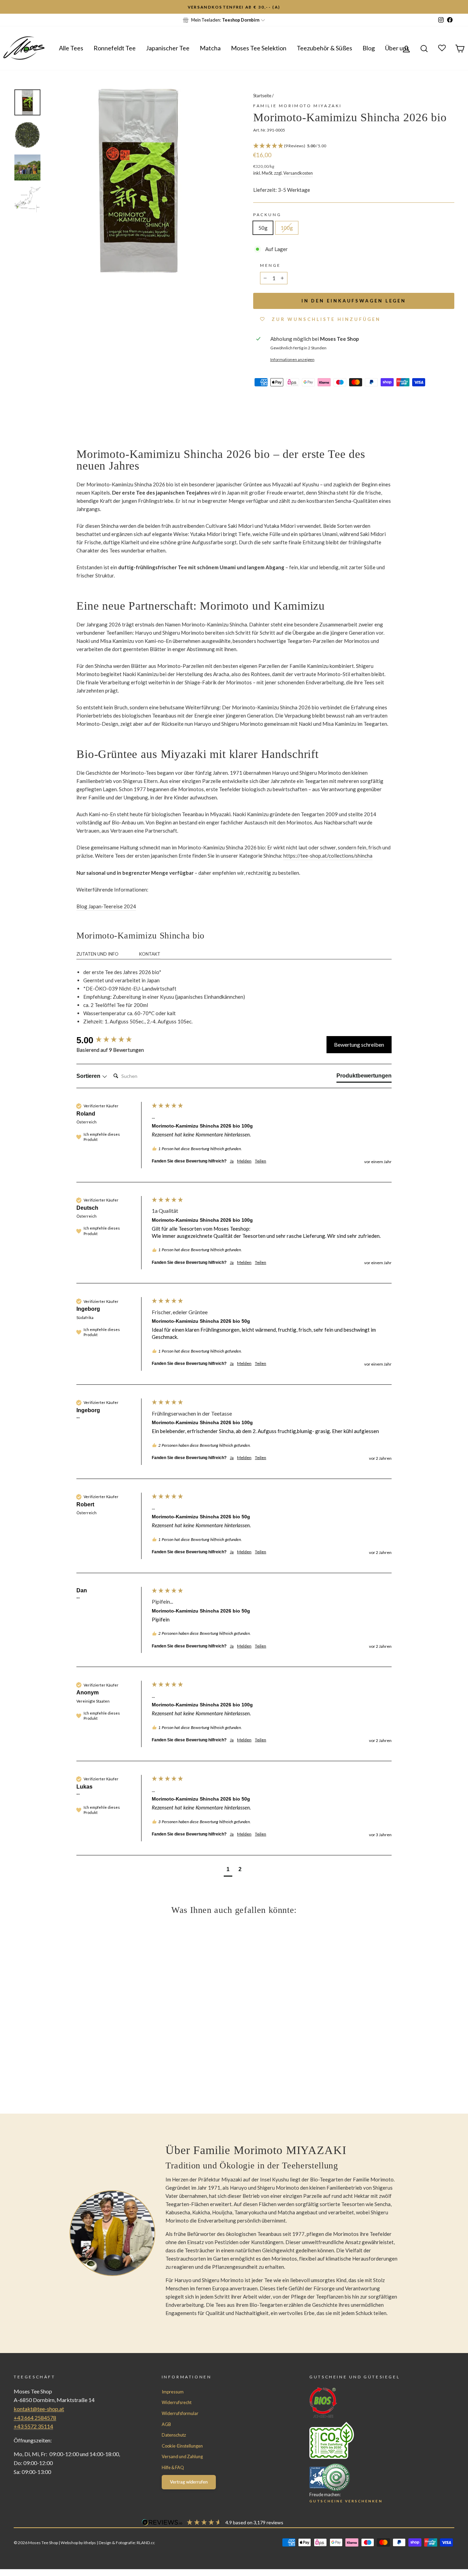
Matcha (210, 48)
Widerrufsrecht (177, 2402)
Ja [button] (232, 1161)
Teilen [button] (261, 1161)
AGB (166, 2424)
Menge (270, 265)
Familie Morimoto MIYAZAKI (298, 106)
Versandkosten (298, 173)
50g (263, 228)
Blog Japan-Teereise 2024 (106, 906)
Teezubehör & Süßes (324, 48)
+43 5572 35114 (33, 2426)
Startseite (262, 96)
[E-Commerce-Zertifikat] (369, 2477)
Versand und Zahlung (182, 2456)
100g (287, 228)
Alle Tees (71, 48)
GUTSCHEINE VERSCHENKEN (346, 2501)
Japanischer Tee (168, 48)
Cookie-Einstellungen (182, 2446)
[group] (112, 1040)
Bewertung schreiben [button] (359, 1044)
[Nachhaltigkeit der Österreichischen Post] (369, 2440)
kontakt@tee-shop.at (39, 2409)
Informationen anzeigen (292, 359)
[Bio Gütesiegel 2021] (369, 2403)
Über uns (397, 48)
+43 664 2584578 (35, 2418)
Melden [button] (244, 1161)
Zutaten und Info (97, 954)
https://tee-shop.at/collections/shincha (328, 856)
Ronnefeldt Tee (115, 48)
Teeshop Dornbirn (241, 20)
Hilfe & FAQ (173, 2467)
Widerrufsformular (180, 2413)
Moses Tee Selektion (259, 48)
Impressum (173, 2392)
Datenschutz (174, 2435)
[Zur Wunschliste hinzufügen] (9, 9)
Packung (267, 215)
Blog (369, 48)
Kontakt (150, 954)
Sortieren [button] (89, 1076)
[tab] (364, 1077)
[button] (354, 146)
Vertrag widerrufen (189, 2482)
